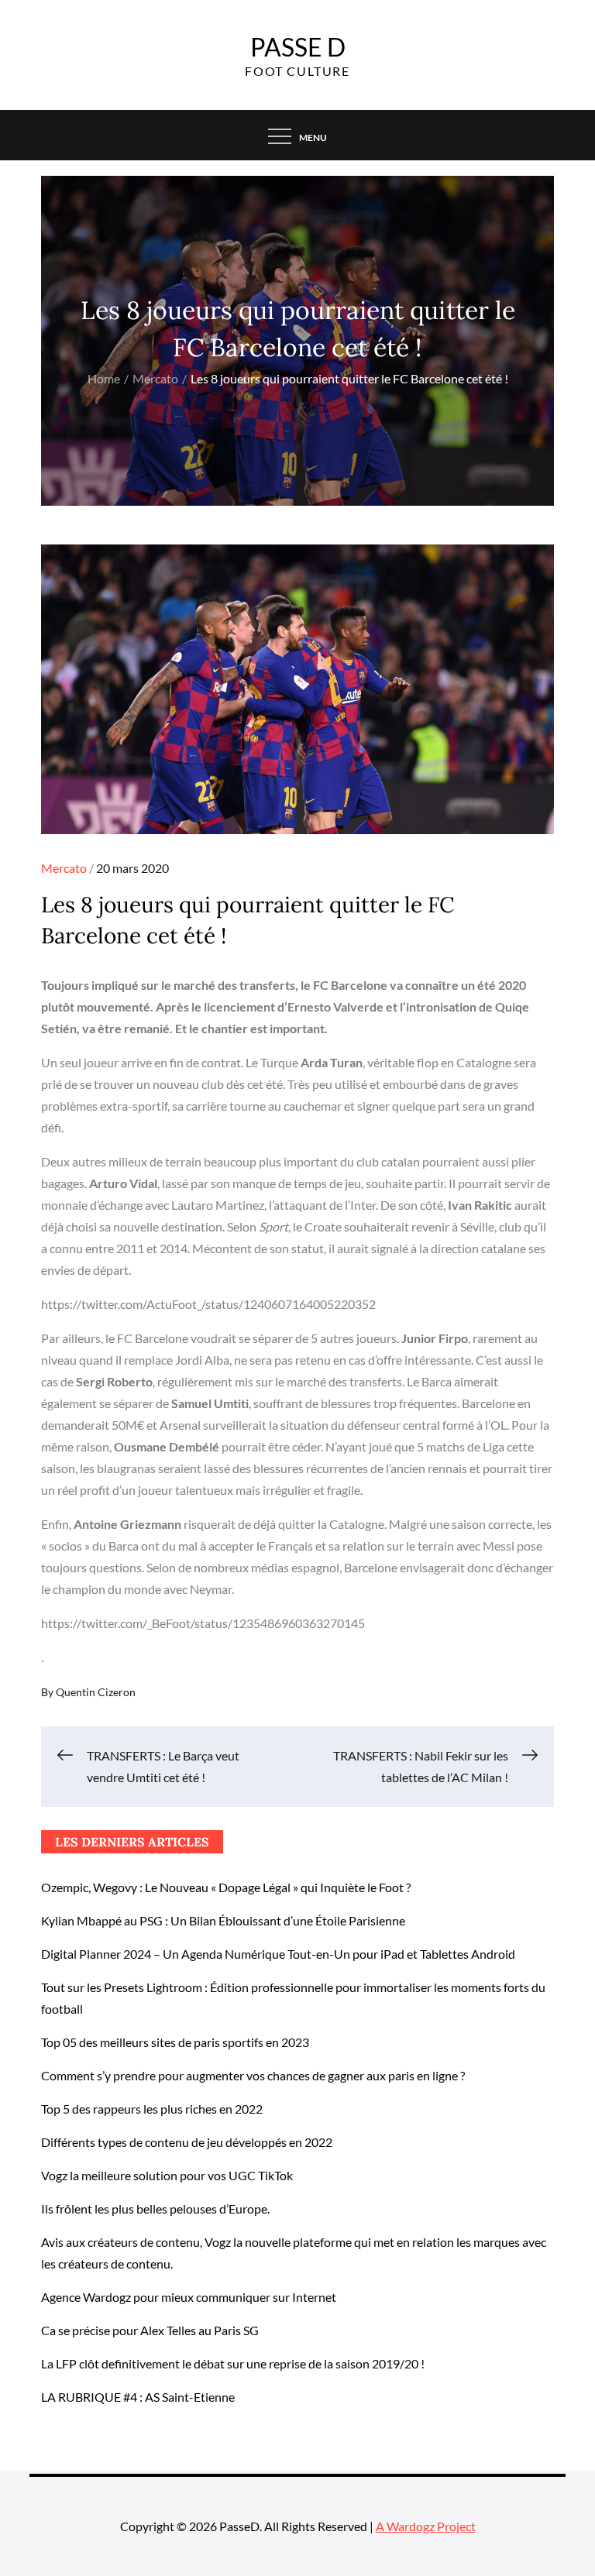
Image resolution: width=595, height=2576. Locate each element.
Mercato (64, 868)
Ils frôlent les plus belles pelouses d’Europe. (155, 2208)
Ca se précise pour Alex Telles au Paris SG (150, 2330)
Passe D (298, 47)
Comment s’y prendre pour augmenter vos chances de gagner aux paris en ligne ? (253, 2075)
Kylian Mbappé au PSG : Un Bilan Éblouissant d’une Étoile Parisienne (223, 1920)
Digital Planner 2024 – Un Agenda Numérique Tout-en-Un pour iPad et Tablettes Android (278, 1954)
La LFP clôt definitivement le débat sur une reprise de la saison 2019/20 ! (233, 2363)
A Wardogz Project (426, 2526)
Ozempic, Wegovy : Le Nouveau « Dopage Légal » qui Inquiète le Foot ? (226, 1887)
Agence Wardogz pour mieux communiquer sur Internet (189, 2297)
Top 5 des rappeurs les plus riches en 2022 (152, 2109)
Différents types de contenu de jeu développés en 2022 (187, 2142)
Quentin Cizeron (96, 1692)
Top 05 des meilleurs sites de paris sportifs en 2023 (175, 2042)
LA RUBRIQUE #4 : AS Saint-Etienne (138, 2397)
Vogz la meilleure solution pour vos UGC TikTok (167, 2175)
